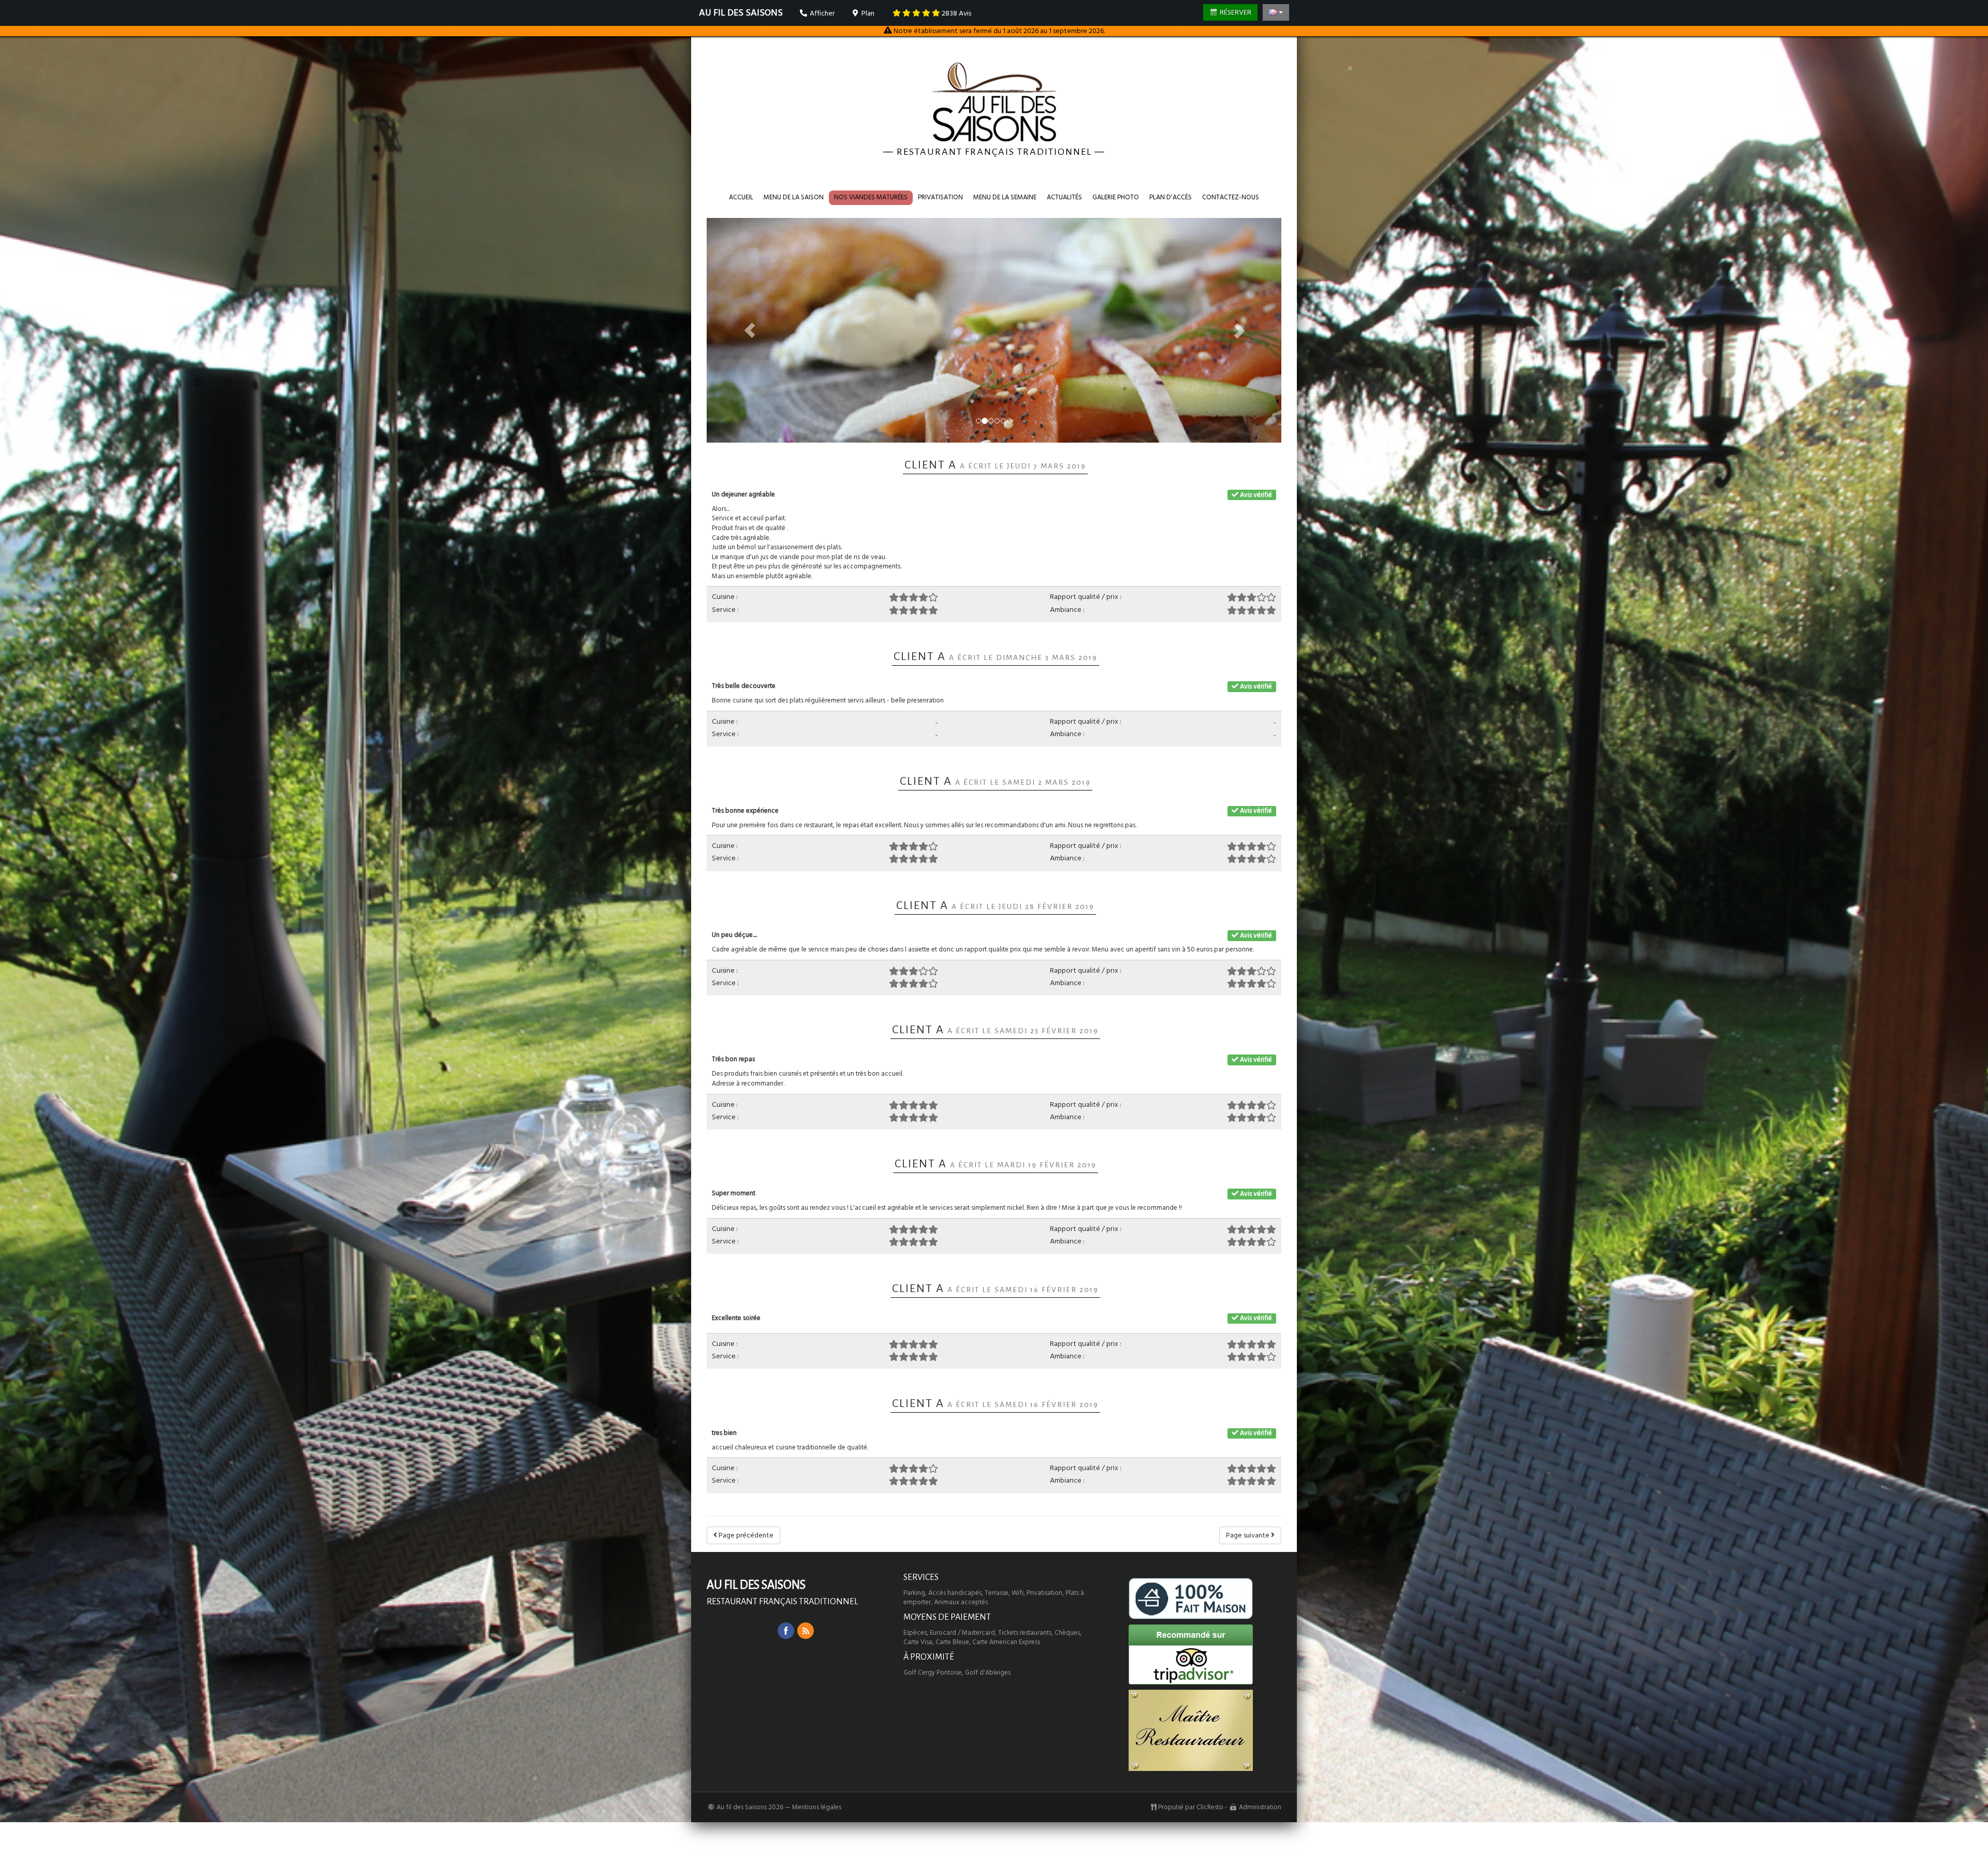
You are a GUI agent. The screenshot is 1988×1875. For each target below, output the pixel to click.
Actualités (1064, 197)
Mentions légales (817, 1807)
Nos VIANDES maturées (871, 197)
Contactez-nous (1231, 197)
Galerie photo (1116, 197)
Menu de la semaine (1005, 197)
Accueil (741, 197)
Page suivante (1248, 1535)
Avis (956, 13)
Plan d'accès (1171, 197)
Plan (867, 13)
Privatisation (940, 197)
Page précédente (745, 1535)
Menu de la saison (794, 197)
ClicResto (1210, 1807)
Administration (1260, 1807)
